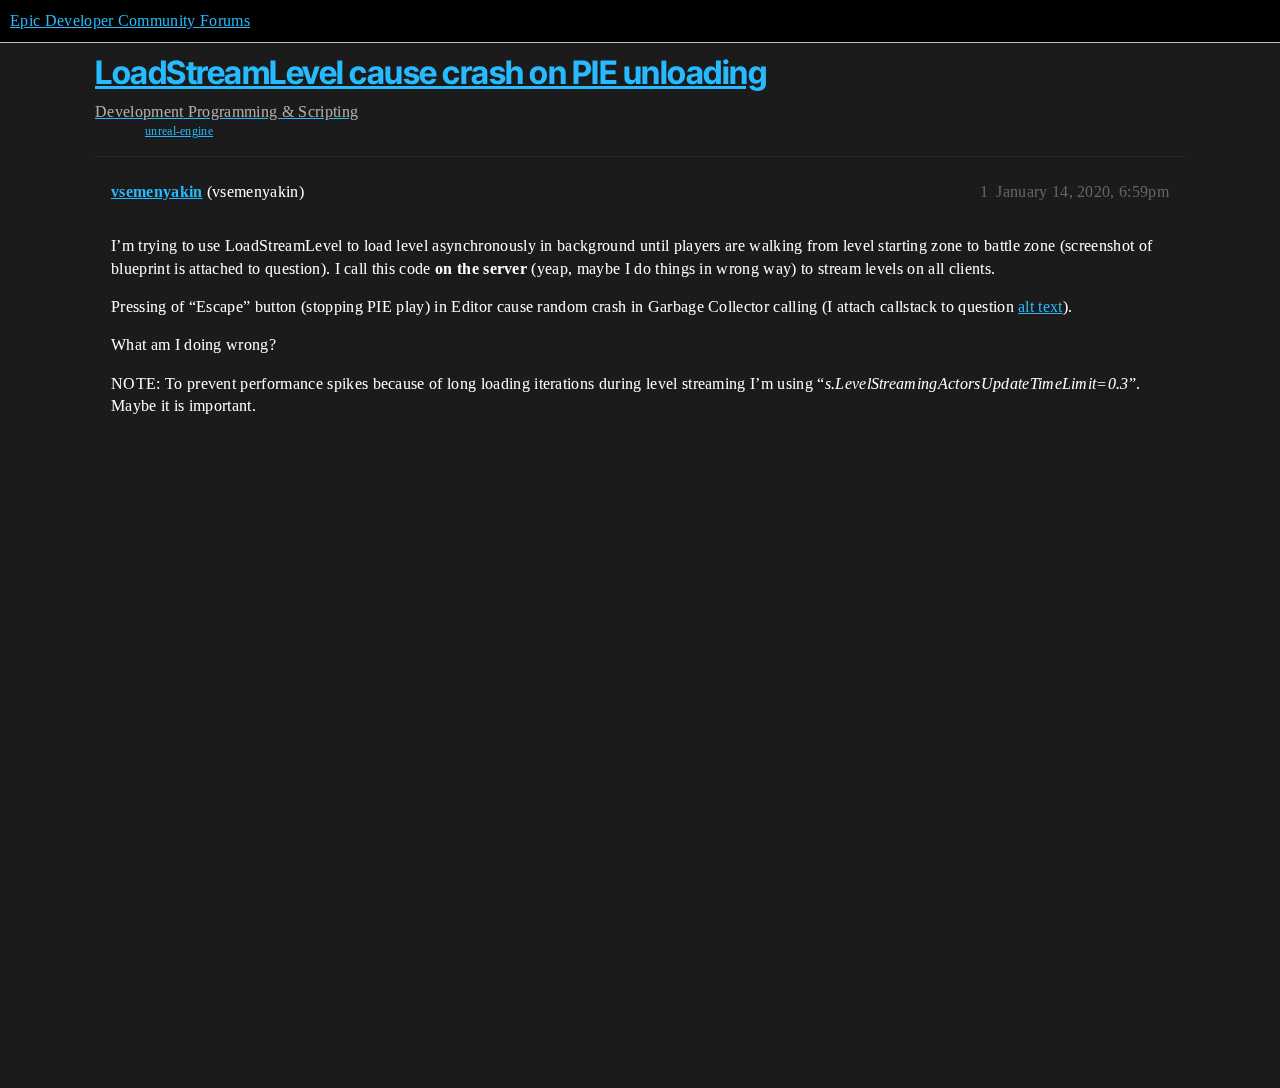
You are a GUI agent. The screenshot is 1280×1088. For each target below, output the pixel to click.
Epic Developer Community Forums (130, 20)
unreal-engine (179, 131)
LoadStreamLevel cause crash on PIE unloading (430, 72)
